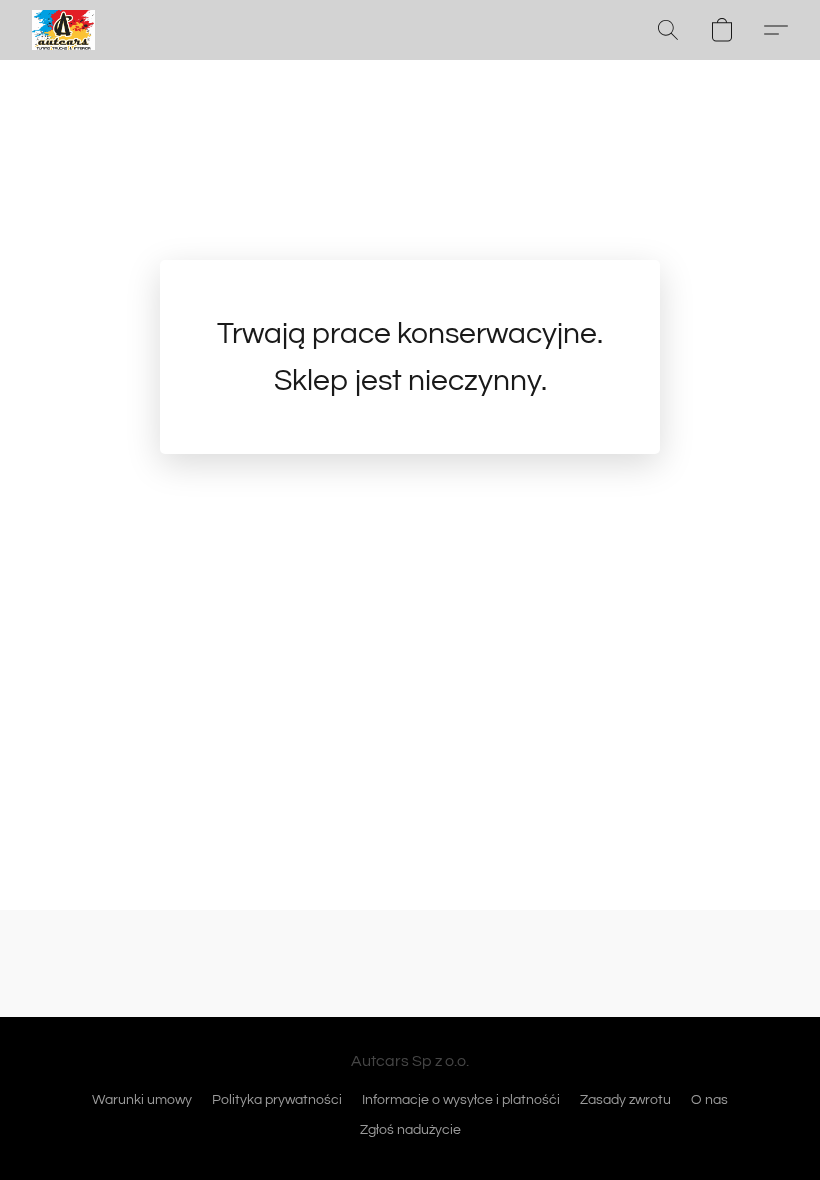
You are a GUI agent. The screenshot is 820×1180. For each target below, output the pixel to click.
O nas (709, 1100)
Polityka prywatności (277, 1100)
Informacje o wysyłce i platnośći (461, 1100)
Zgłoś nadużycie (410, 1130)
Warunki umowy (142, 1100)
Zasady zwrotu (625, 1100)
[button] (63, 30)
